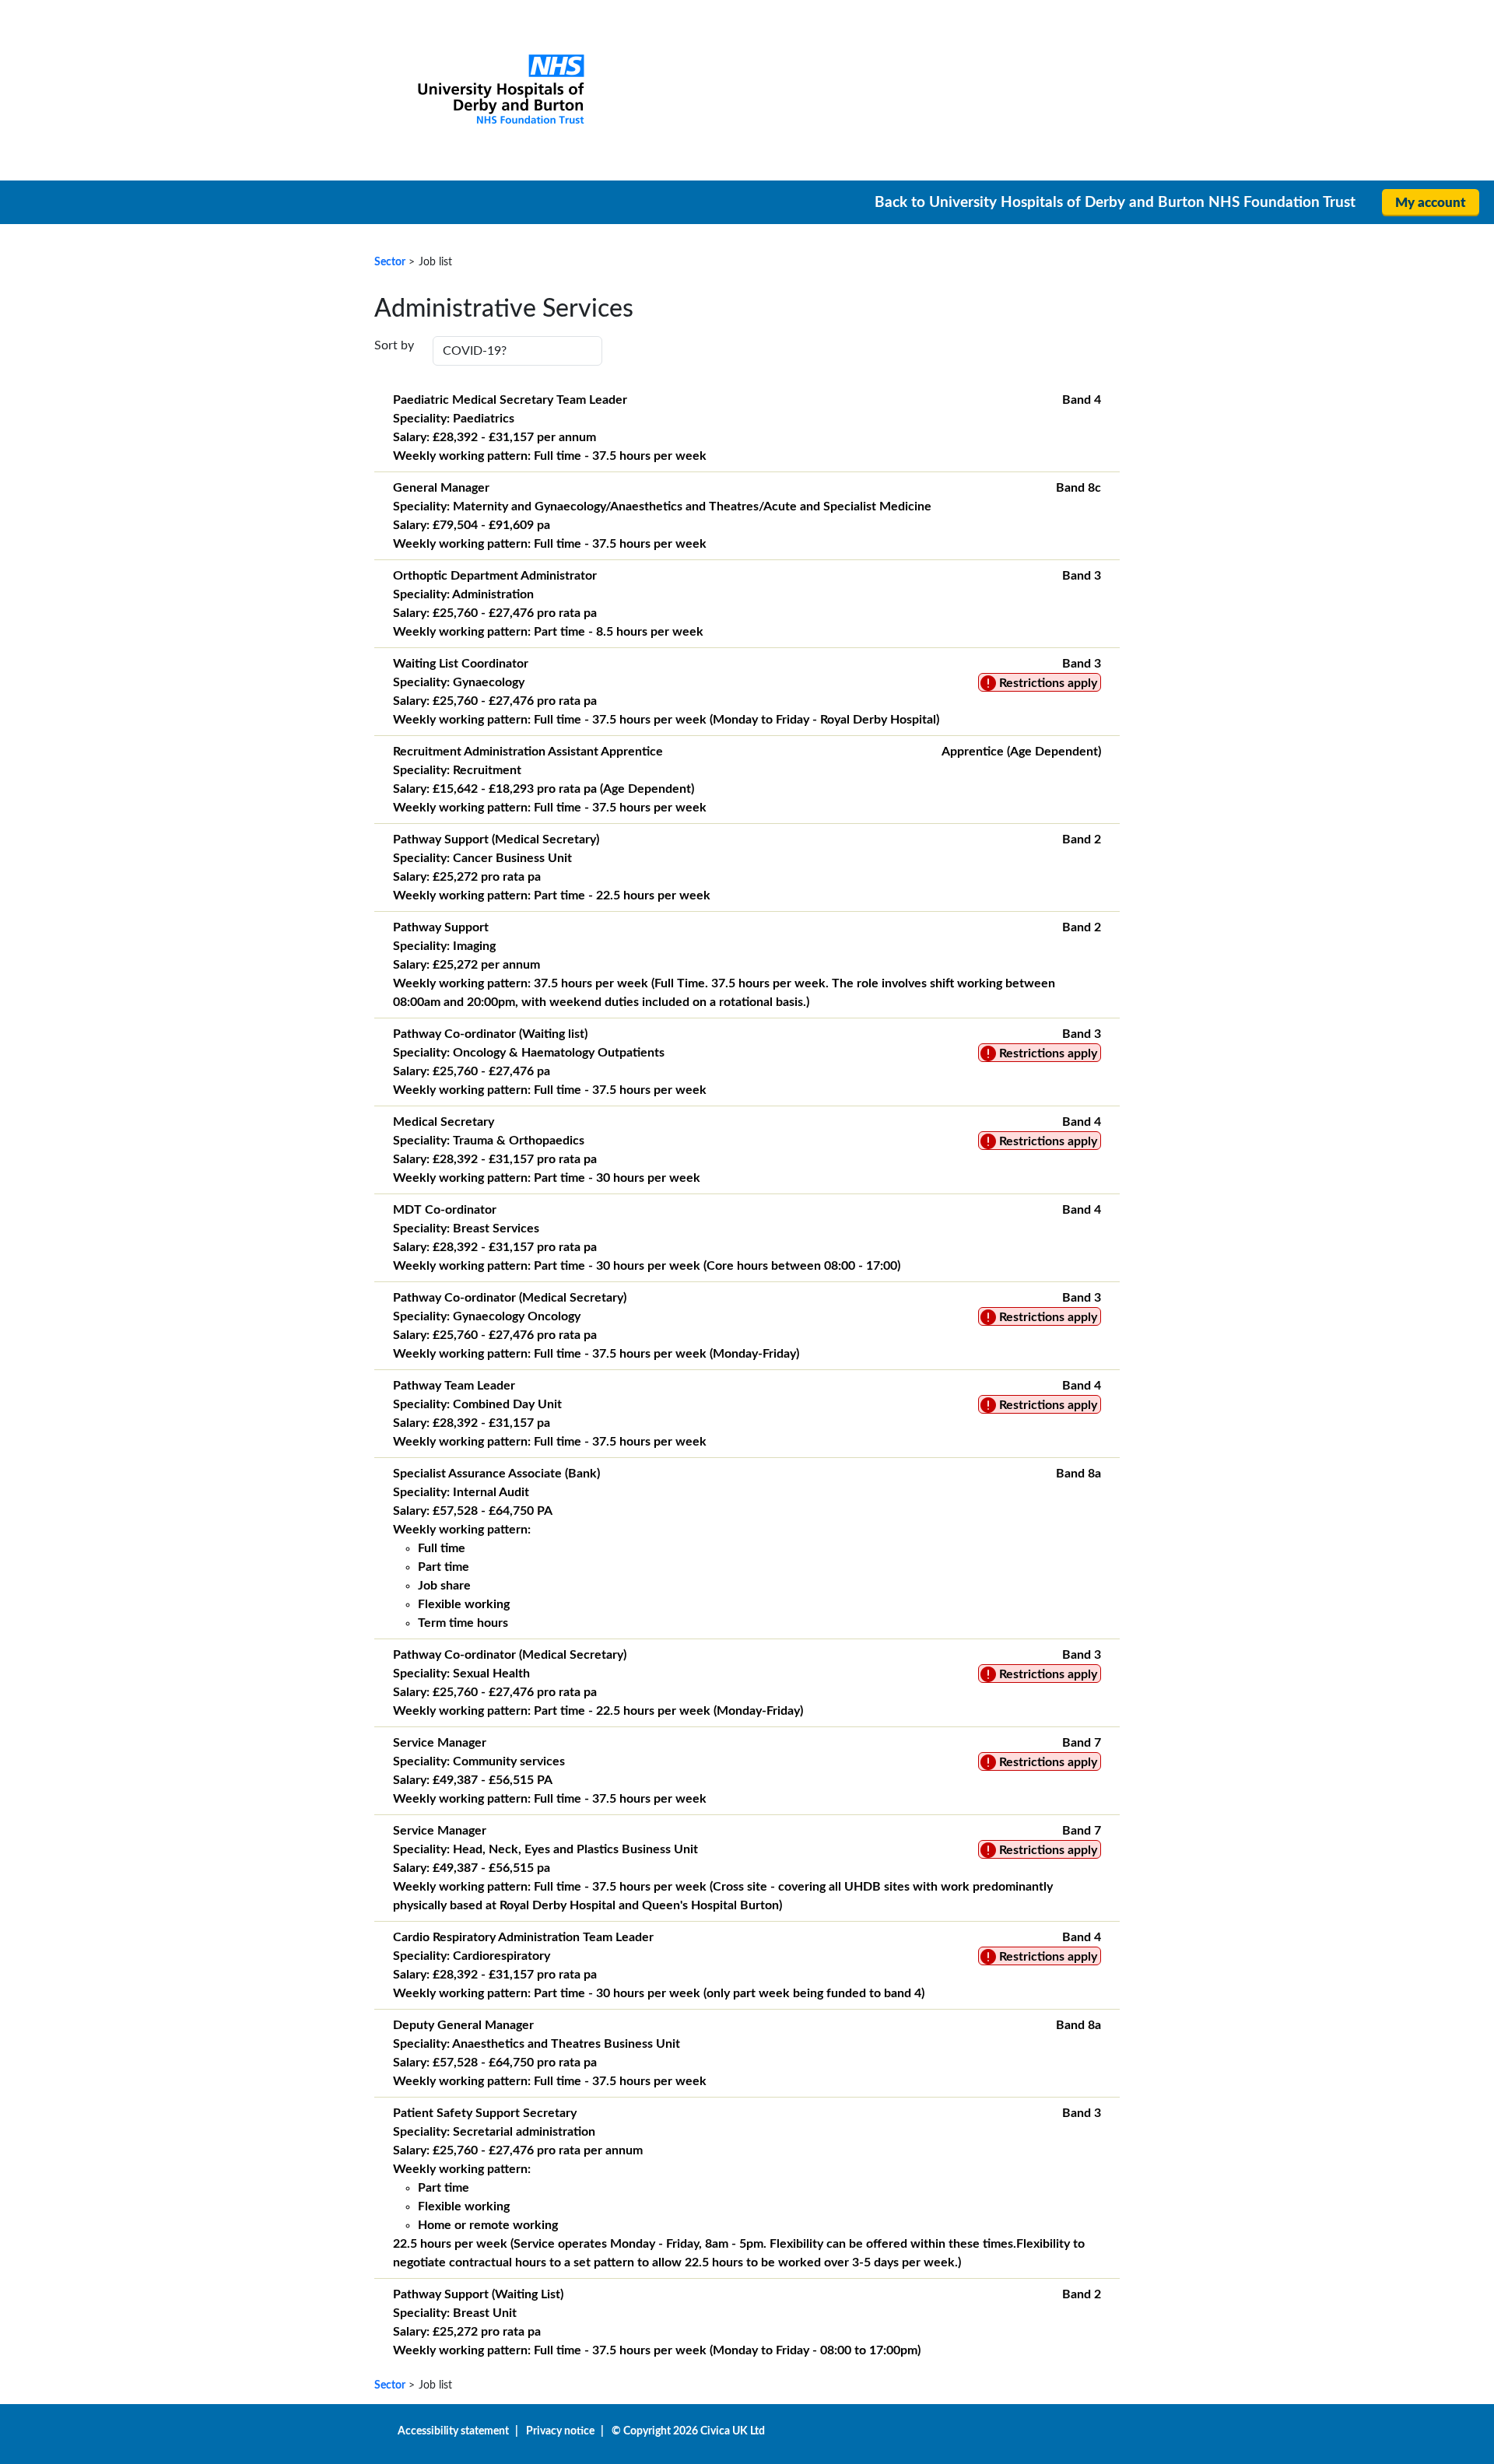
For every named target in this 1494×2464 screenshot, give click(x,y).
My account (1431, 203)
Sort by (394, 345)
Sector (390, 262)
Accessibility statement (453, 2431)
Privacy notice (560, 2431)
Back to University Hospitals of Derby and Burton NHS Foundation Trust (1115, 203)
